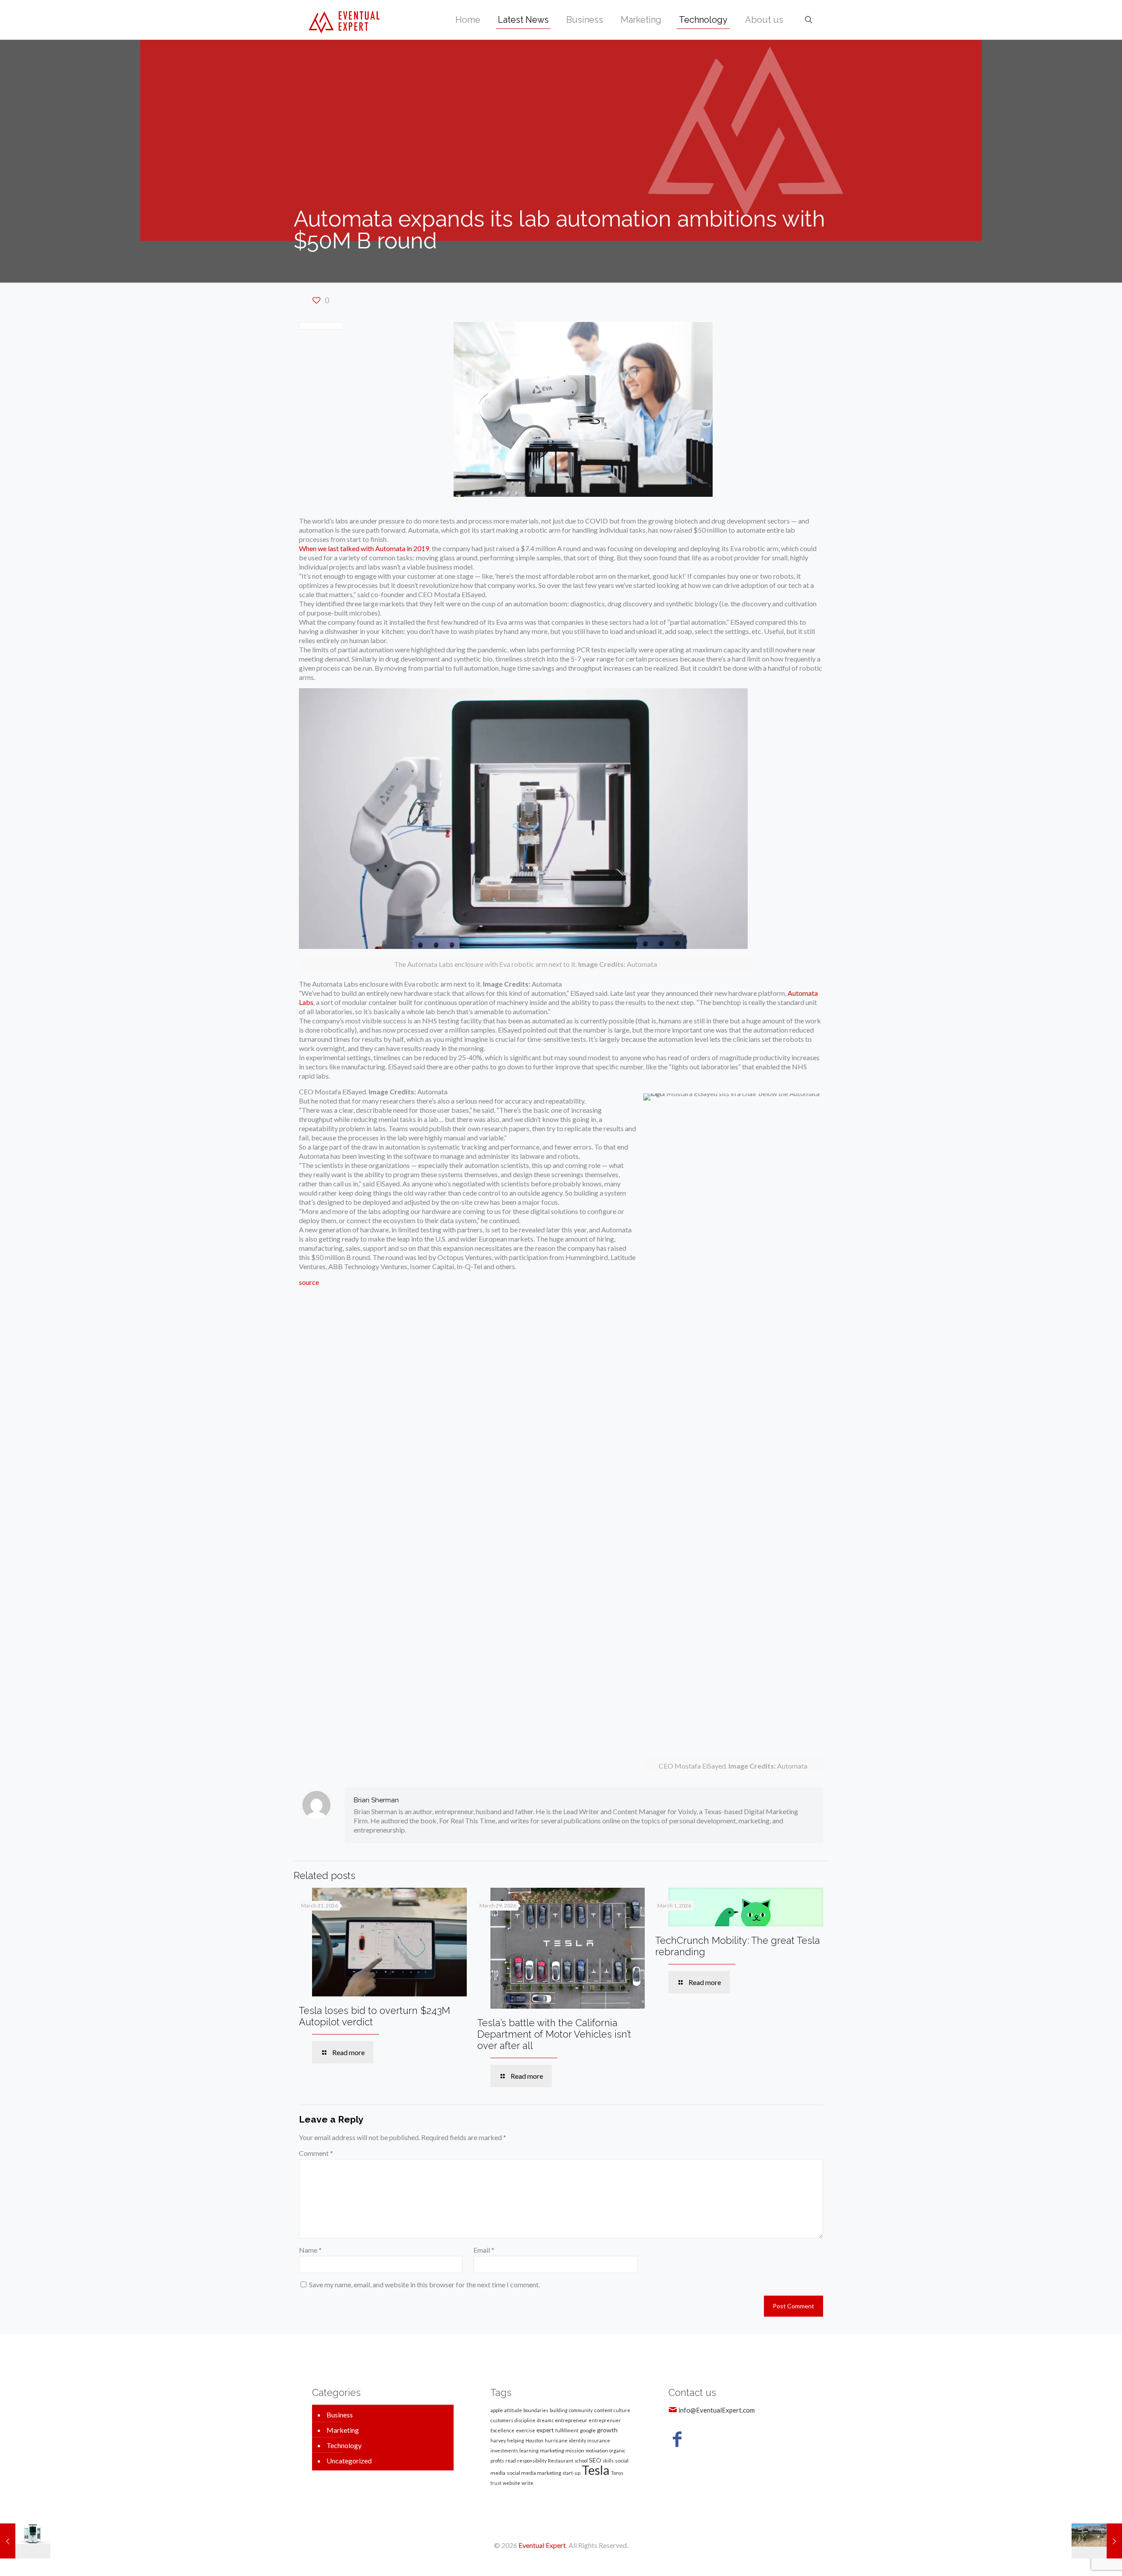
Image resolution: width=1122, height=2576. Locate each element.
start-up (571, 2473)
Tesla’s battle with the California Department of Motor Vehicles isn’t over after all (554, 2034)
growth (607, 2430)
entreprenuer (605, 2420)
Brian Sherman (376, 1800)
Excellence (502, 2430)
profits (497, 2461)
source (309, 1282)
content (603, 2410)
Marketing (343, 2430)
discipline (525, 2420)
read (511, 2461)
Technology (344, 2445)
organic (617, 2450)
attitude (513, 2410)
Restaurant (561, 2461)
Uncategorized (349, 2461)
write (527, 2483)
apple (497, 2410)
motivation (597, 2450)
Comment (316, 2153)
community (581, 2410)
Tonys (617, 2473)
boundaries (536, 2410)
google (588, 2430)
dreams (545, 2420)
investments (504, 2450)
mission (575, 2450)
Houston (534, 2440)
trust (496, 2483)
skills (608, 2461)
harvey (498, 2440)
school (581, 2461)
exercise (525, 2430)
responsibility (532, 2461)
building (559, 2410)
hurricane (556, 2440)
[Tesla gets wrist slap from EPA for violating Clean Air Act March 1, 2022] (1097, 2541)
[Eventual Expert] (344, 20)
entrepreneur (571, 2420)
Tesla (596, 2470)
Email (484, 2250)
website (511, 2483)
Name (310, 2250)
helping (516, 2440)
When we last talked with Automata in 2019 (364, 548)
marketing (552, 2450)
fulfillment (567, 2430)
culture (622, 2410)
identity (577, 2440)
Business (340, 2415)
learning (529, 2450)
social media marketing (534, 2473)
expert (545, 2430)
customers (502, 2420)
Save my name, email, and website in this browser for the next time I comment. (424, 2284)
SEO (595, 2460)
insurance (599, 2440)
